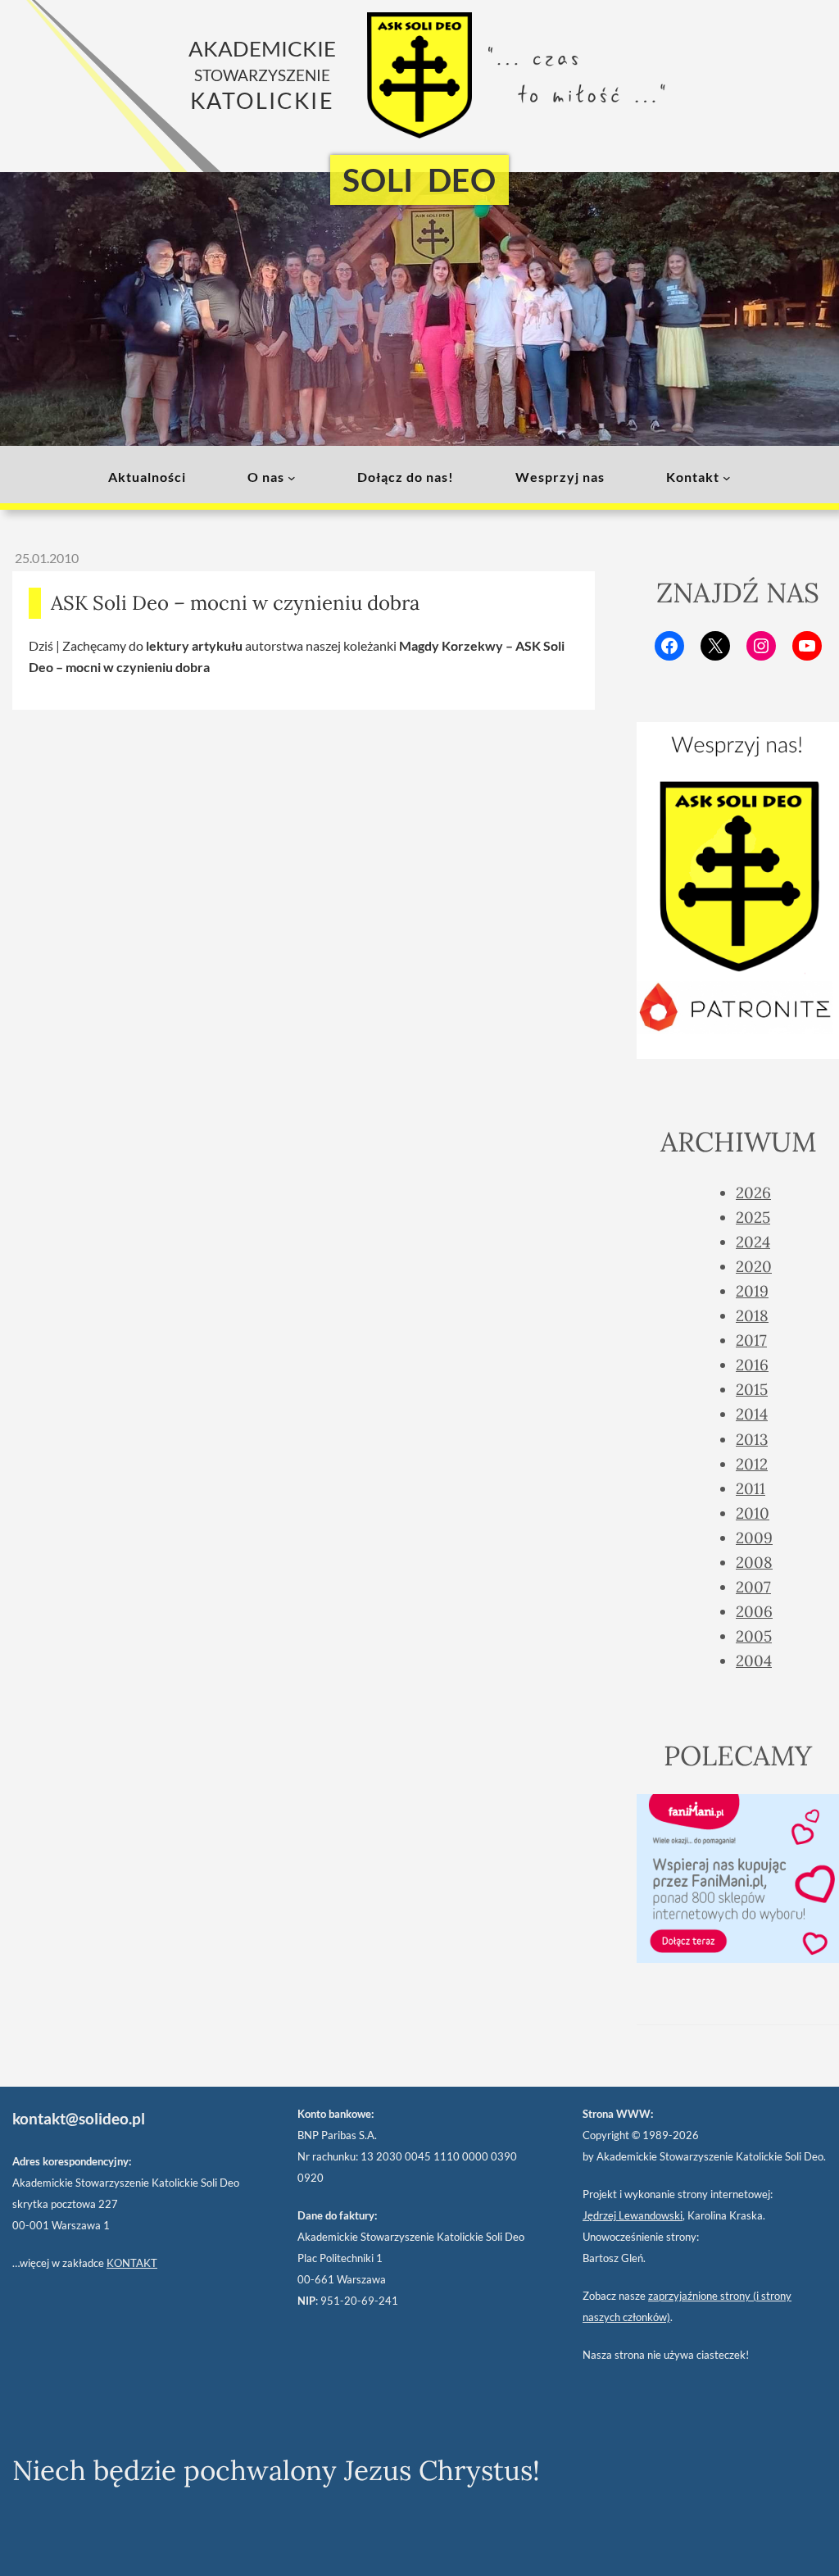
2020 (754, 1266)
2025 (753, 1217)
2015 (752, 1389)
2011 (751, 1488)
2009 (754, 1538)
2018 (752, 1315)
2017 (751, 1340)
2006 (754, 1611)
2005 (754, 1636)
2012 (752, 1464)
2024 (753, 1242)
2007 (753, 1587)
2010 (753, 1513)
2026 (753, 1193)
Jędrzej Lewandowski (633, 2215)
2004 (754, 1661)
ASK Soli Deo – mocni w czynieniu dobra (235, 603)
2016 (752, 1365)
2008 (754, 1562)
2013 (752, 1439)
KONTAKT (132, 2263)
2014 (752, 1414)
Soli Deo (419, 179)
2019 (752, 1291)
